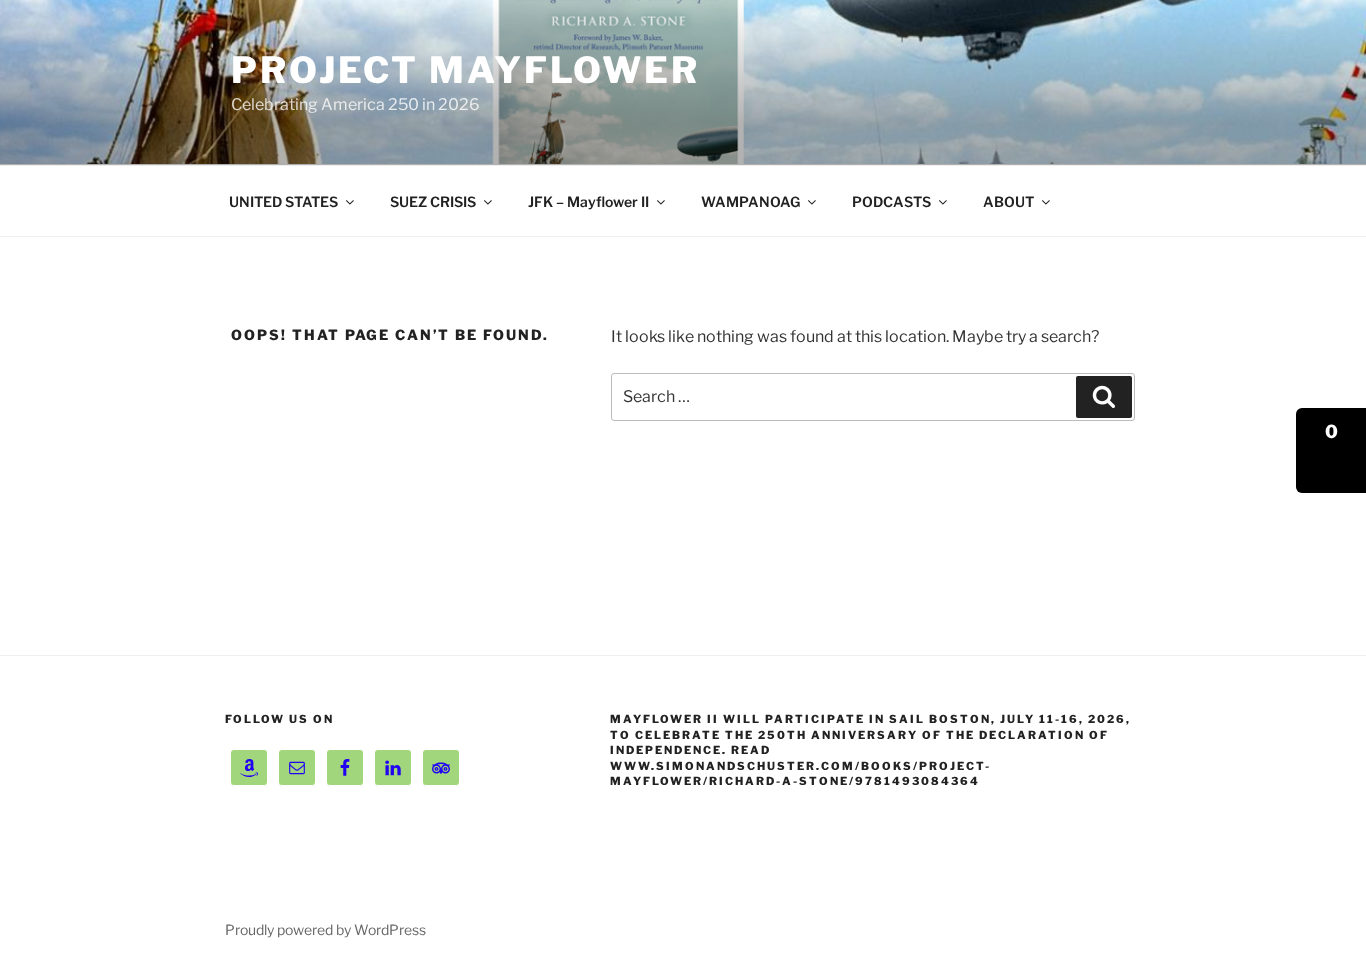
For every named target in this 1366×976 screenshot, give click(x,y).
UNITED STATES (283, 201)
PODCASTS (891, 201)
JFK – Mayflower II (588, 201)
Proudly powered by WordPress (325, 929)
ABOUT (1008, 201)
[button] (1331, 450)
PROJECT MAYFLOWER (465, 70)
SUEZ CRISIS (433, 201)
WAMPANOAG (750, 201)
